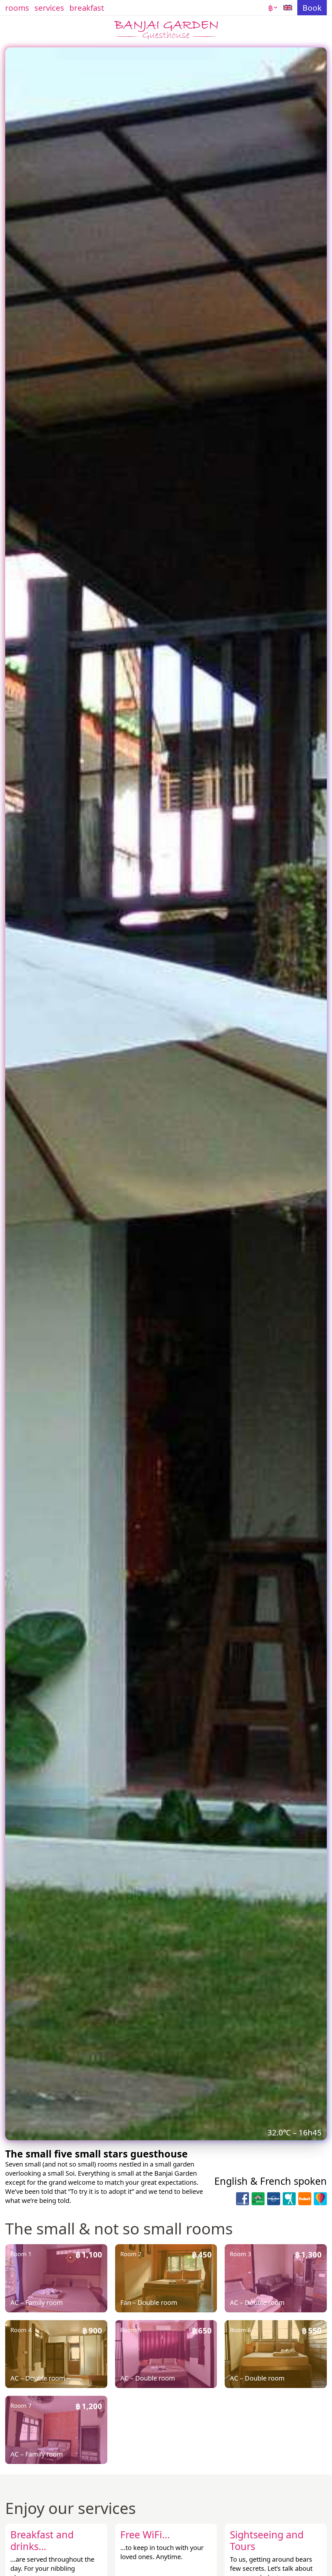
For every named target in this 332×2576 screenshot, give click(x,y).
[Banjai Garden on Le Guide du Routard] (289, 2199)
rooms (17, 8)
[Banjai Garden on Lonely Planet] (274, 2199)
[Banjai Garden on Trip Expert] (320, 2199)
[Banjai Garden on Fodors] (305, 2199)
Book (312, 8)
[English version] (288, 8)
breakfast (87, 8)
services (49, 8)
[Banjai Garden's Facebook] (243, 2199)
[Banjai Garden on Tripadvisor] (258, 2199)
